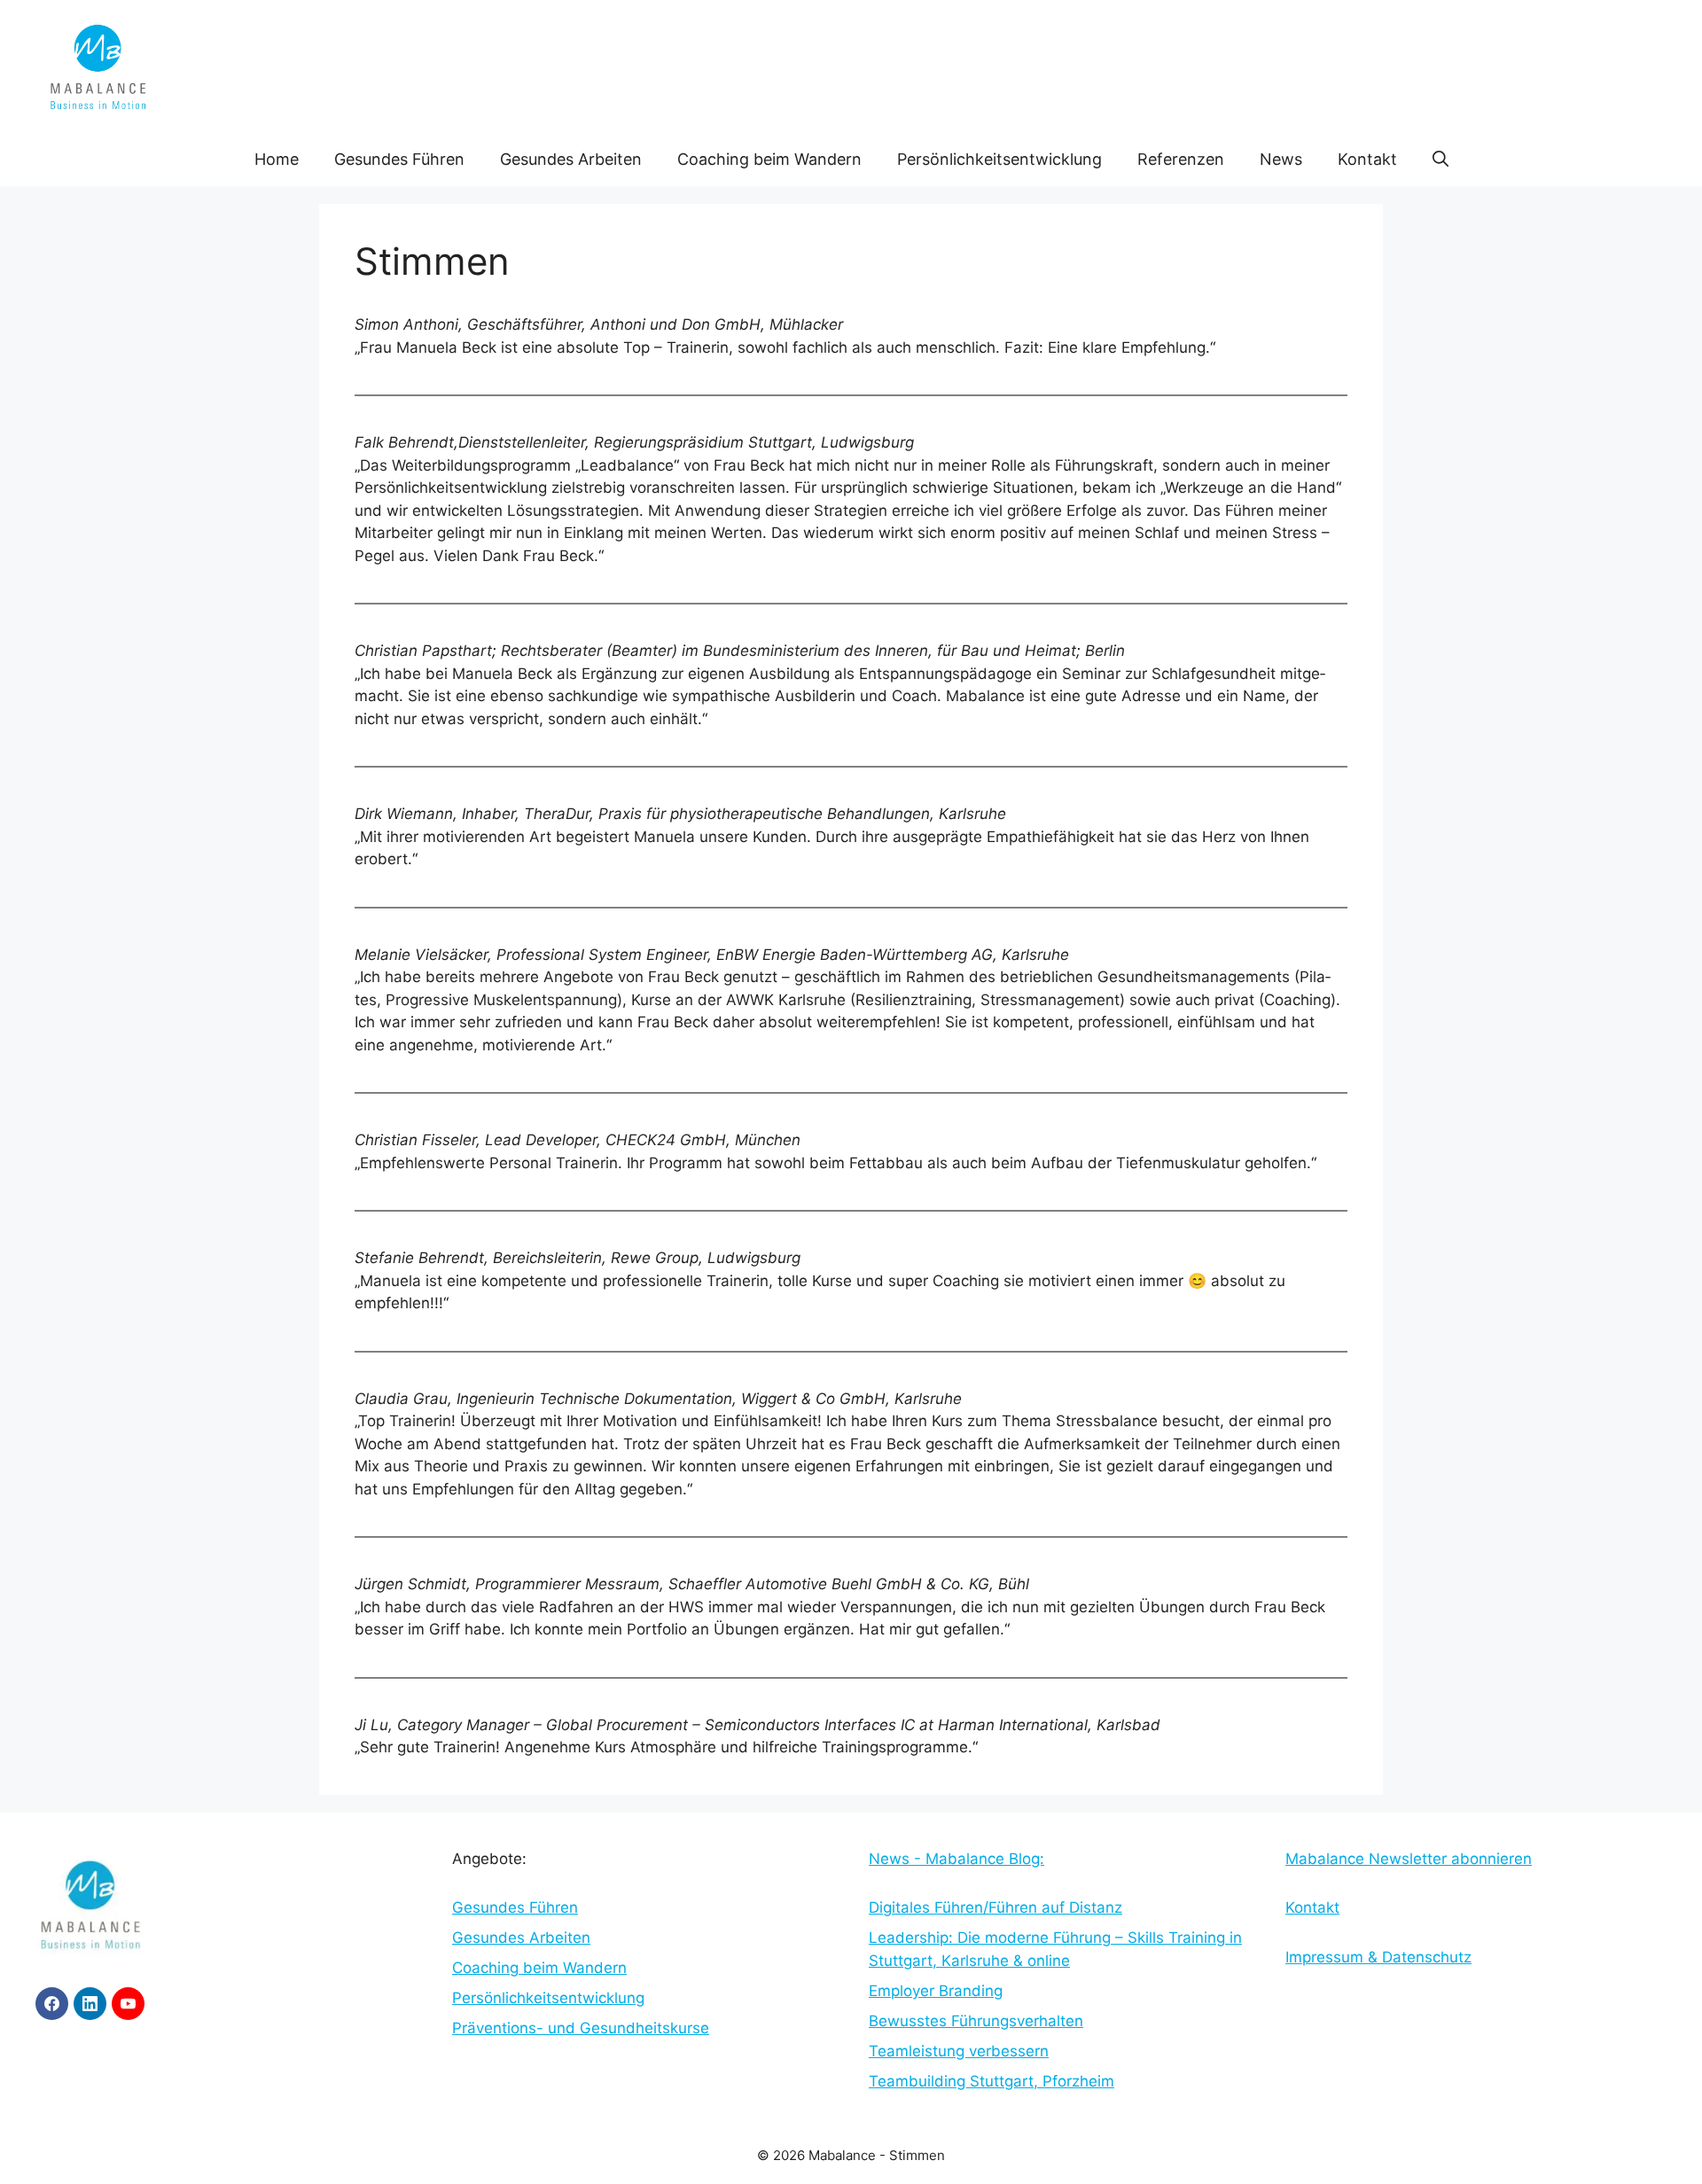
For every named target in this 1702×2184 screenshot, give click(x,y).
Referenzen (1181, 159)
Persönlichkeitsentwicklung (999, 159)
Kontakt (1367, 159)
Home (277, 159)
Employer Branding (936, 1991)
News (1281, 159)
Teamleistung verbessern (959, 2051)
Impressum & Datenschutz (1378, 1957)
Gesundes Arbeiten (571, 159)
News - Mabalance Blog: (956, 1859)
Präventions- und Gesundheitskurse (581, 2028)
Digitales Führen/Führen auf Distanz (995, 1907)
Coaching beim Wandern (769, 159)
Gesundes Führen (399, 159)
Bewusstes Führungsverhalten (976, 2021)
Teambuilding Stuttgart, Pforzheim (992, 2081)
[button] (1440, 160)
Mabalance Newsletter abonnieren (1409, 1859)
